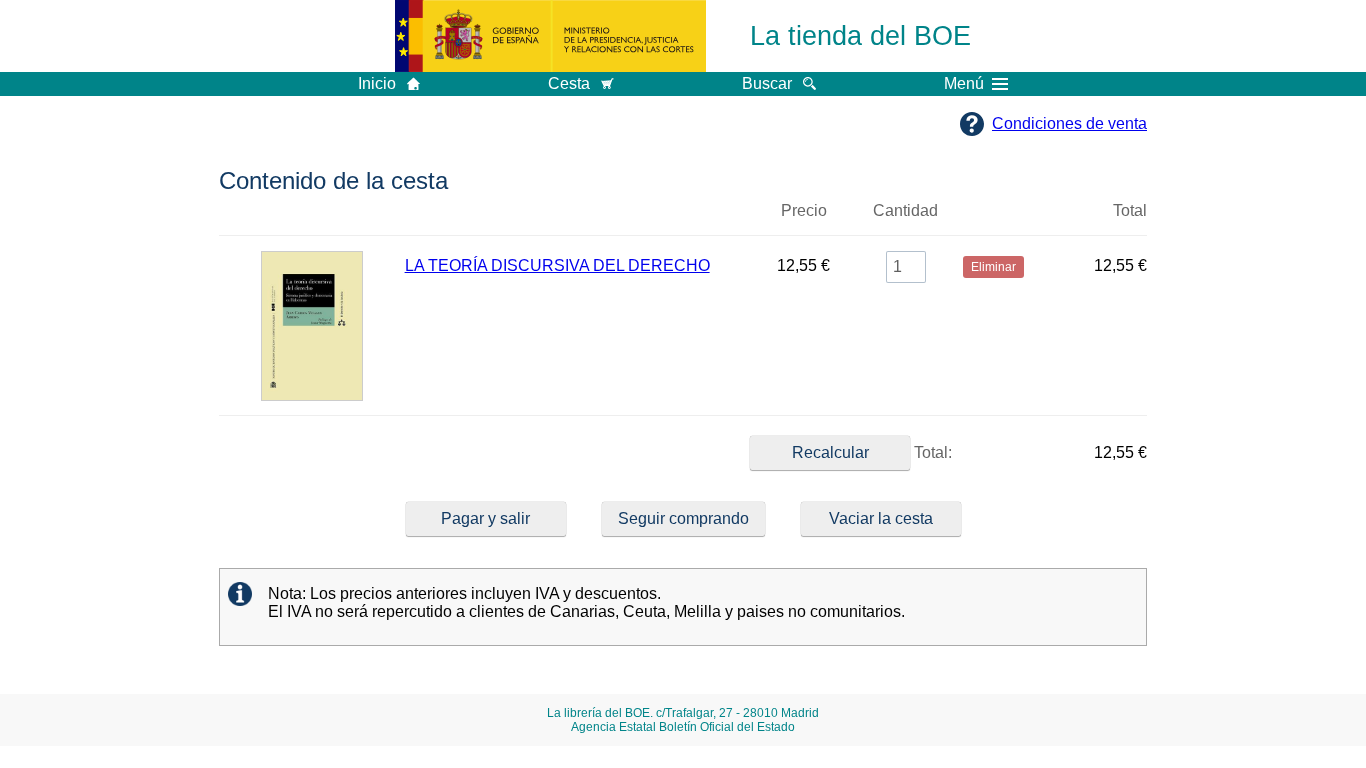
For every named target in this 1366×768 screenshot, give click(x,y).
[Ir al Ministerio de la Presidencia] (550, 36)
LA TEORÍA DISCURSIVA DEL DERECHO (557, 265)
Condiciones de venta (1069, 123)
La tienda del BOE (860, 35)
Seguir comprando (683, 518)
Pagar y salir (485, 518)
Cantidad (905, 210)
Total (1130, 210)
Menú (964, 84)
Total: (931, 452)
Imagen (312, 219)
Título (576, 219)
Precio (804, 210)
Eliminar (994, 219)
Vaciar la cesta (881, 518)
